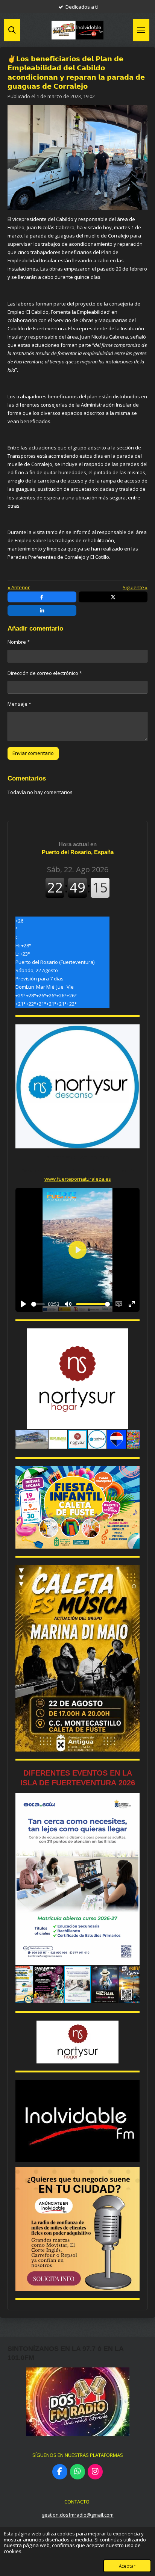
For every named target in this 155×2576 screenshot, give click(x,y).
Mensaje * (19, 704)
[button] (133, 1335)
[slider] (38, 1304)
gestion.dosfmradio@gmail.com (78, 2515)
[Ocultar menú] (141, 30)
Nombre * (19, 642)
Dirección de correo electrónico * (45, 673)
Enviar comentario (33, 753)
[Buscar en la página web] (12, 30)
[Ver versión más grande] (77, 1507)
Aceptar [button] (127, 2566)
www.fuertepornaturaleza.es (78, 1179)
